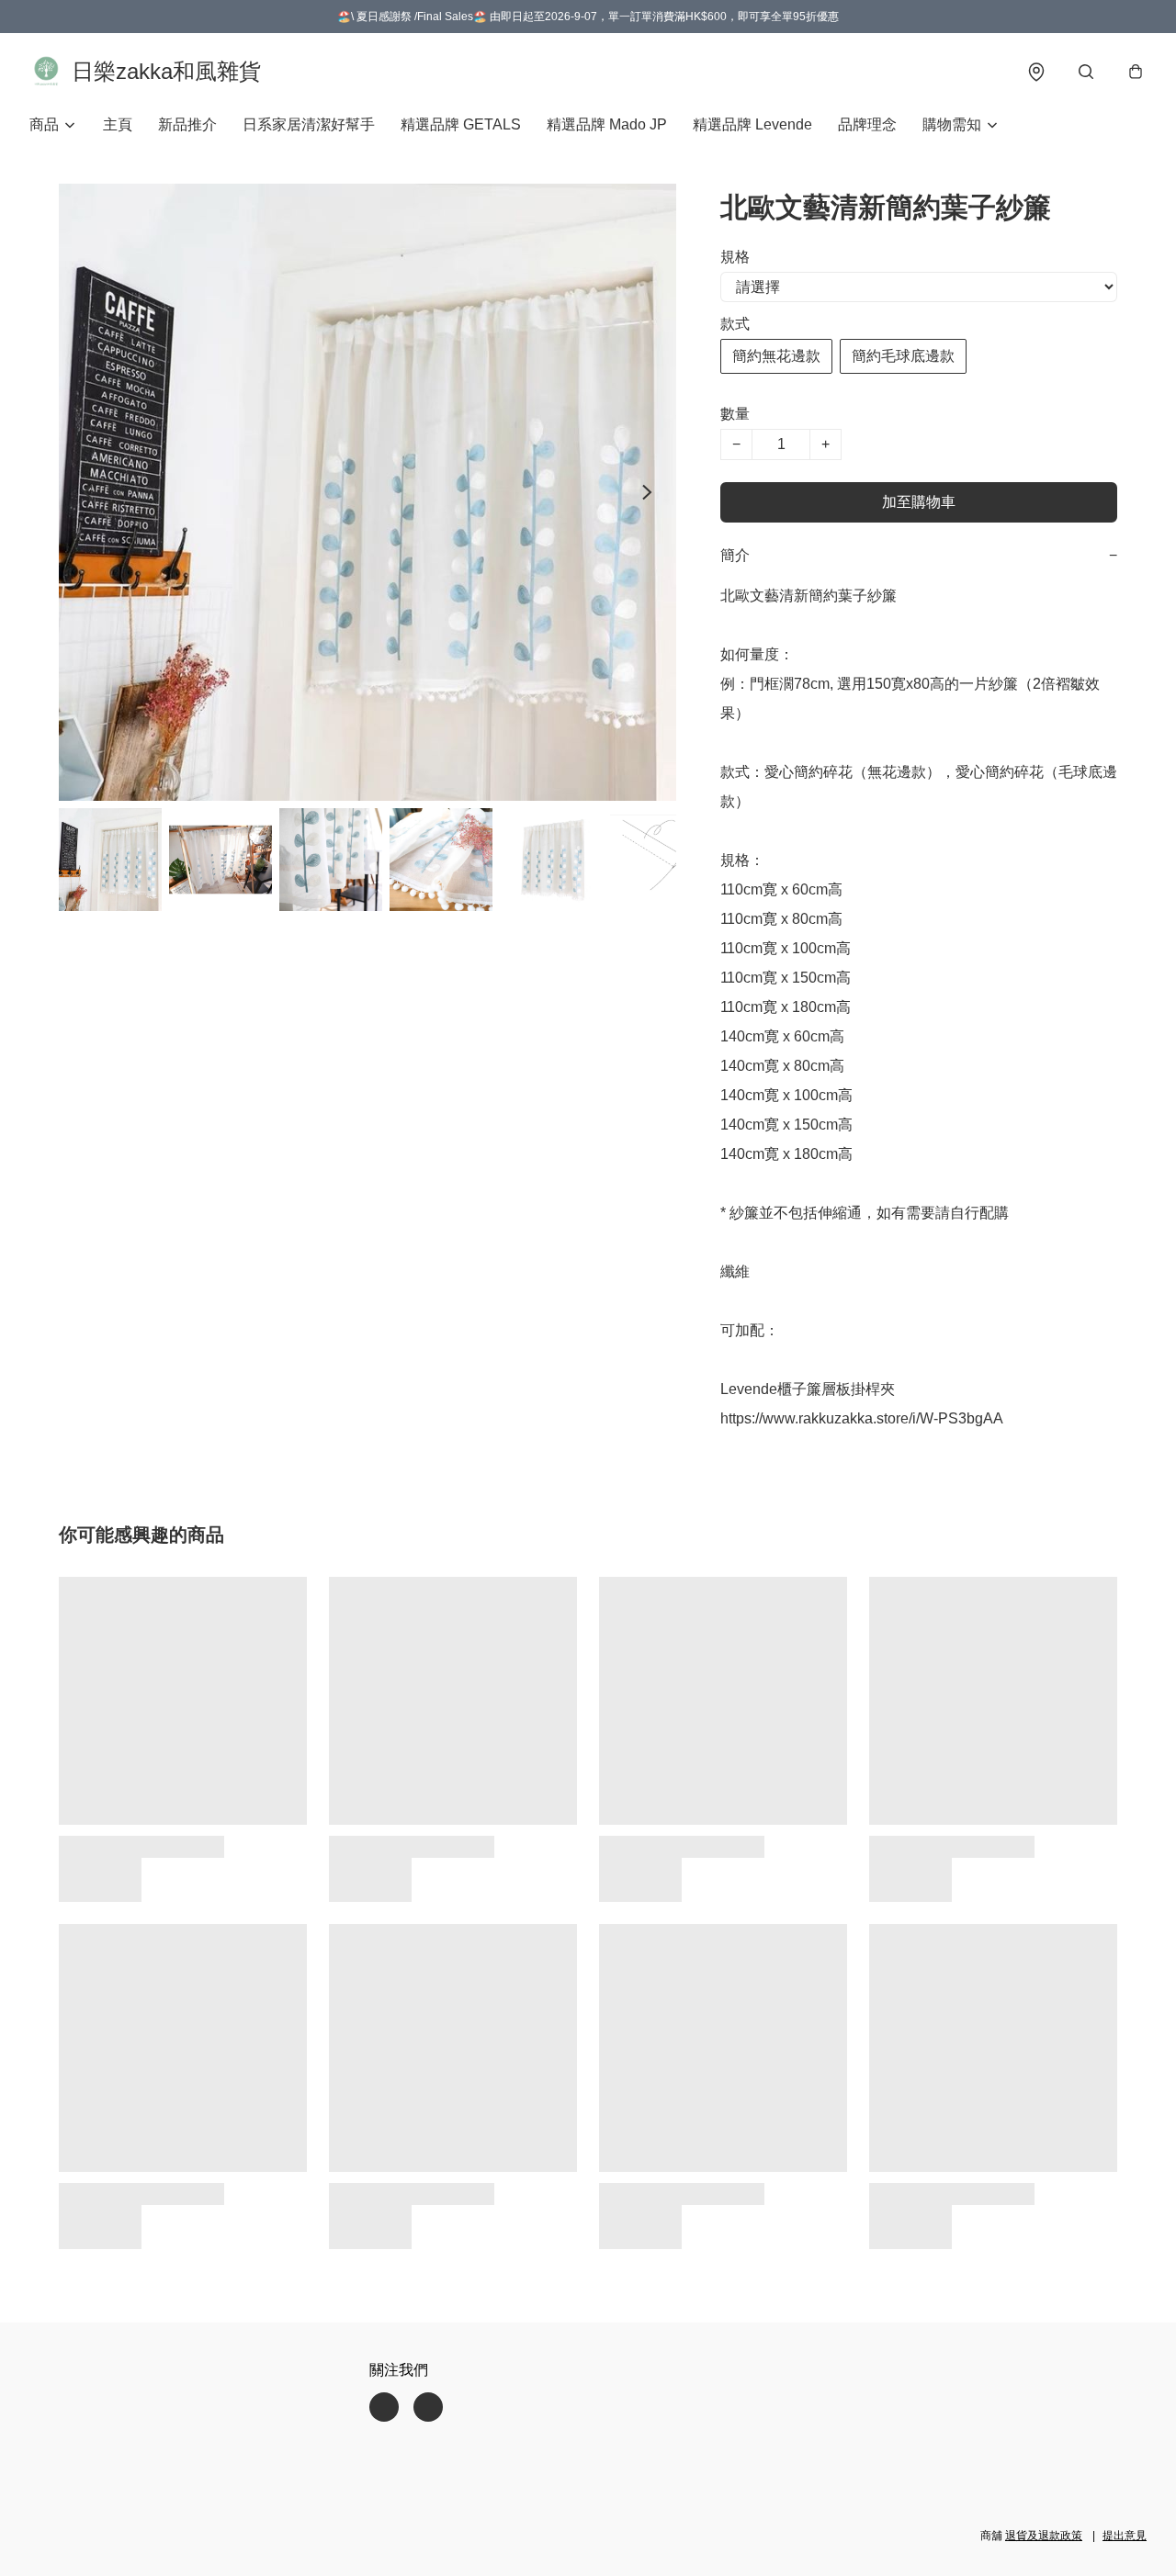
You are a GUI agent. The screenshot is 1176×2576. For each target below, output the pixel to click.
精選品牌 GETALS (461, 124)
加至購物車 (919, 502)
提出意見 (1125, 2536)
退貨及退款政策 (1044, 2536)
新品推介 (187, 124)
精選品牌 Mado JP (607, 124)
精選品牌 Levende (752, 124)
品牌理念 (867, 124)
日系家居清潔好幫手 (309, 124)
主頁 (118, 124)
